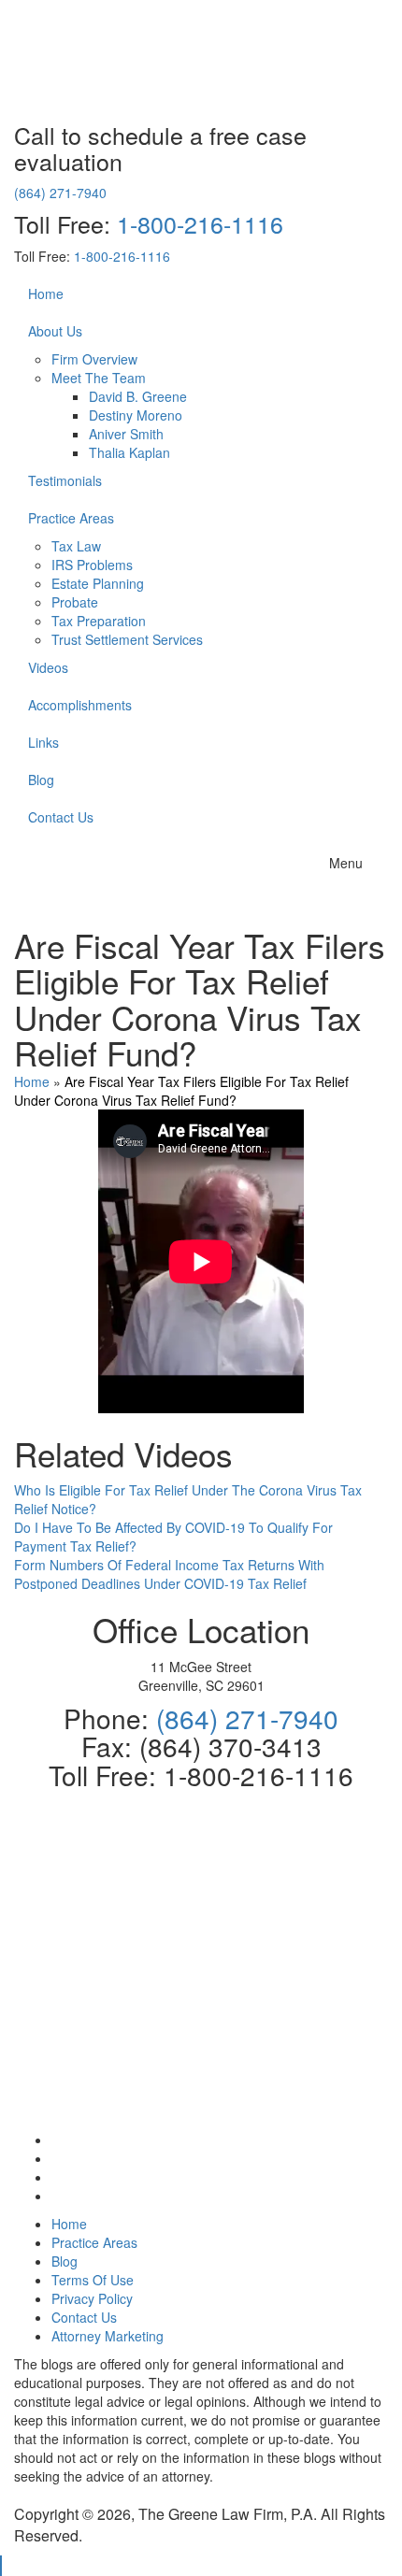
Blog (41, 780)
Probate (75, 602)
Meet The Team (99, 378)
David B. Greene (138, 396)
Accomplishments (80, 705)
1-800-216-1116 (200, 223)
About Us (55, 331)
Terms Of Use (93, 2280)
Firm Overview (94, 359)
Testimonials (65, 480)
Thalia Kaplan (129, 452)
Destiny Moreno (136, 415)
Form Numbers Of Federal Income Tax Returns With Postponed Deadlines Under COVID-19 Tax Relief (169, 1574)
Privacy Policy (92, 2298)
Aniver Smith (126, 434)
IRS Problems (92, 565)
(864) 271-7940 (60, 193)
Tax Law (76, 546)
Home (46, 293)
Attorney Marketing (108, 2336)
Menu (346, 863)
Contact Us (61, 817)
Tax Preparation (99, 621)
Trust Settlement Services (127, 639)
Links (43, 742)
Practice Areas (71, 518)
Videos (48, 667)
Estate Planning (98, 583)
